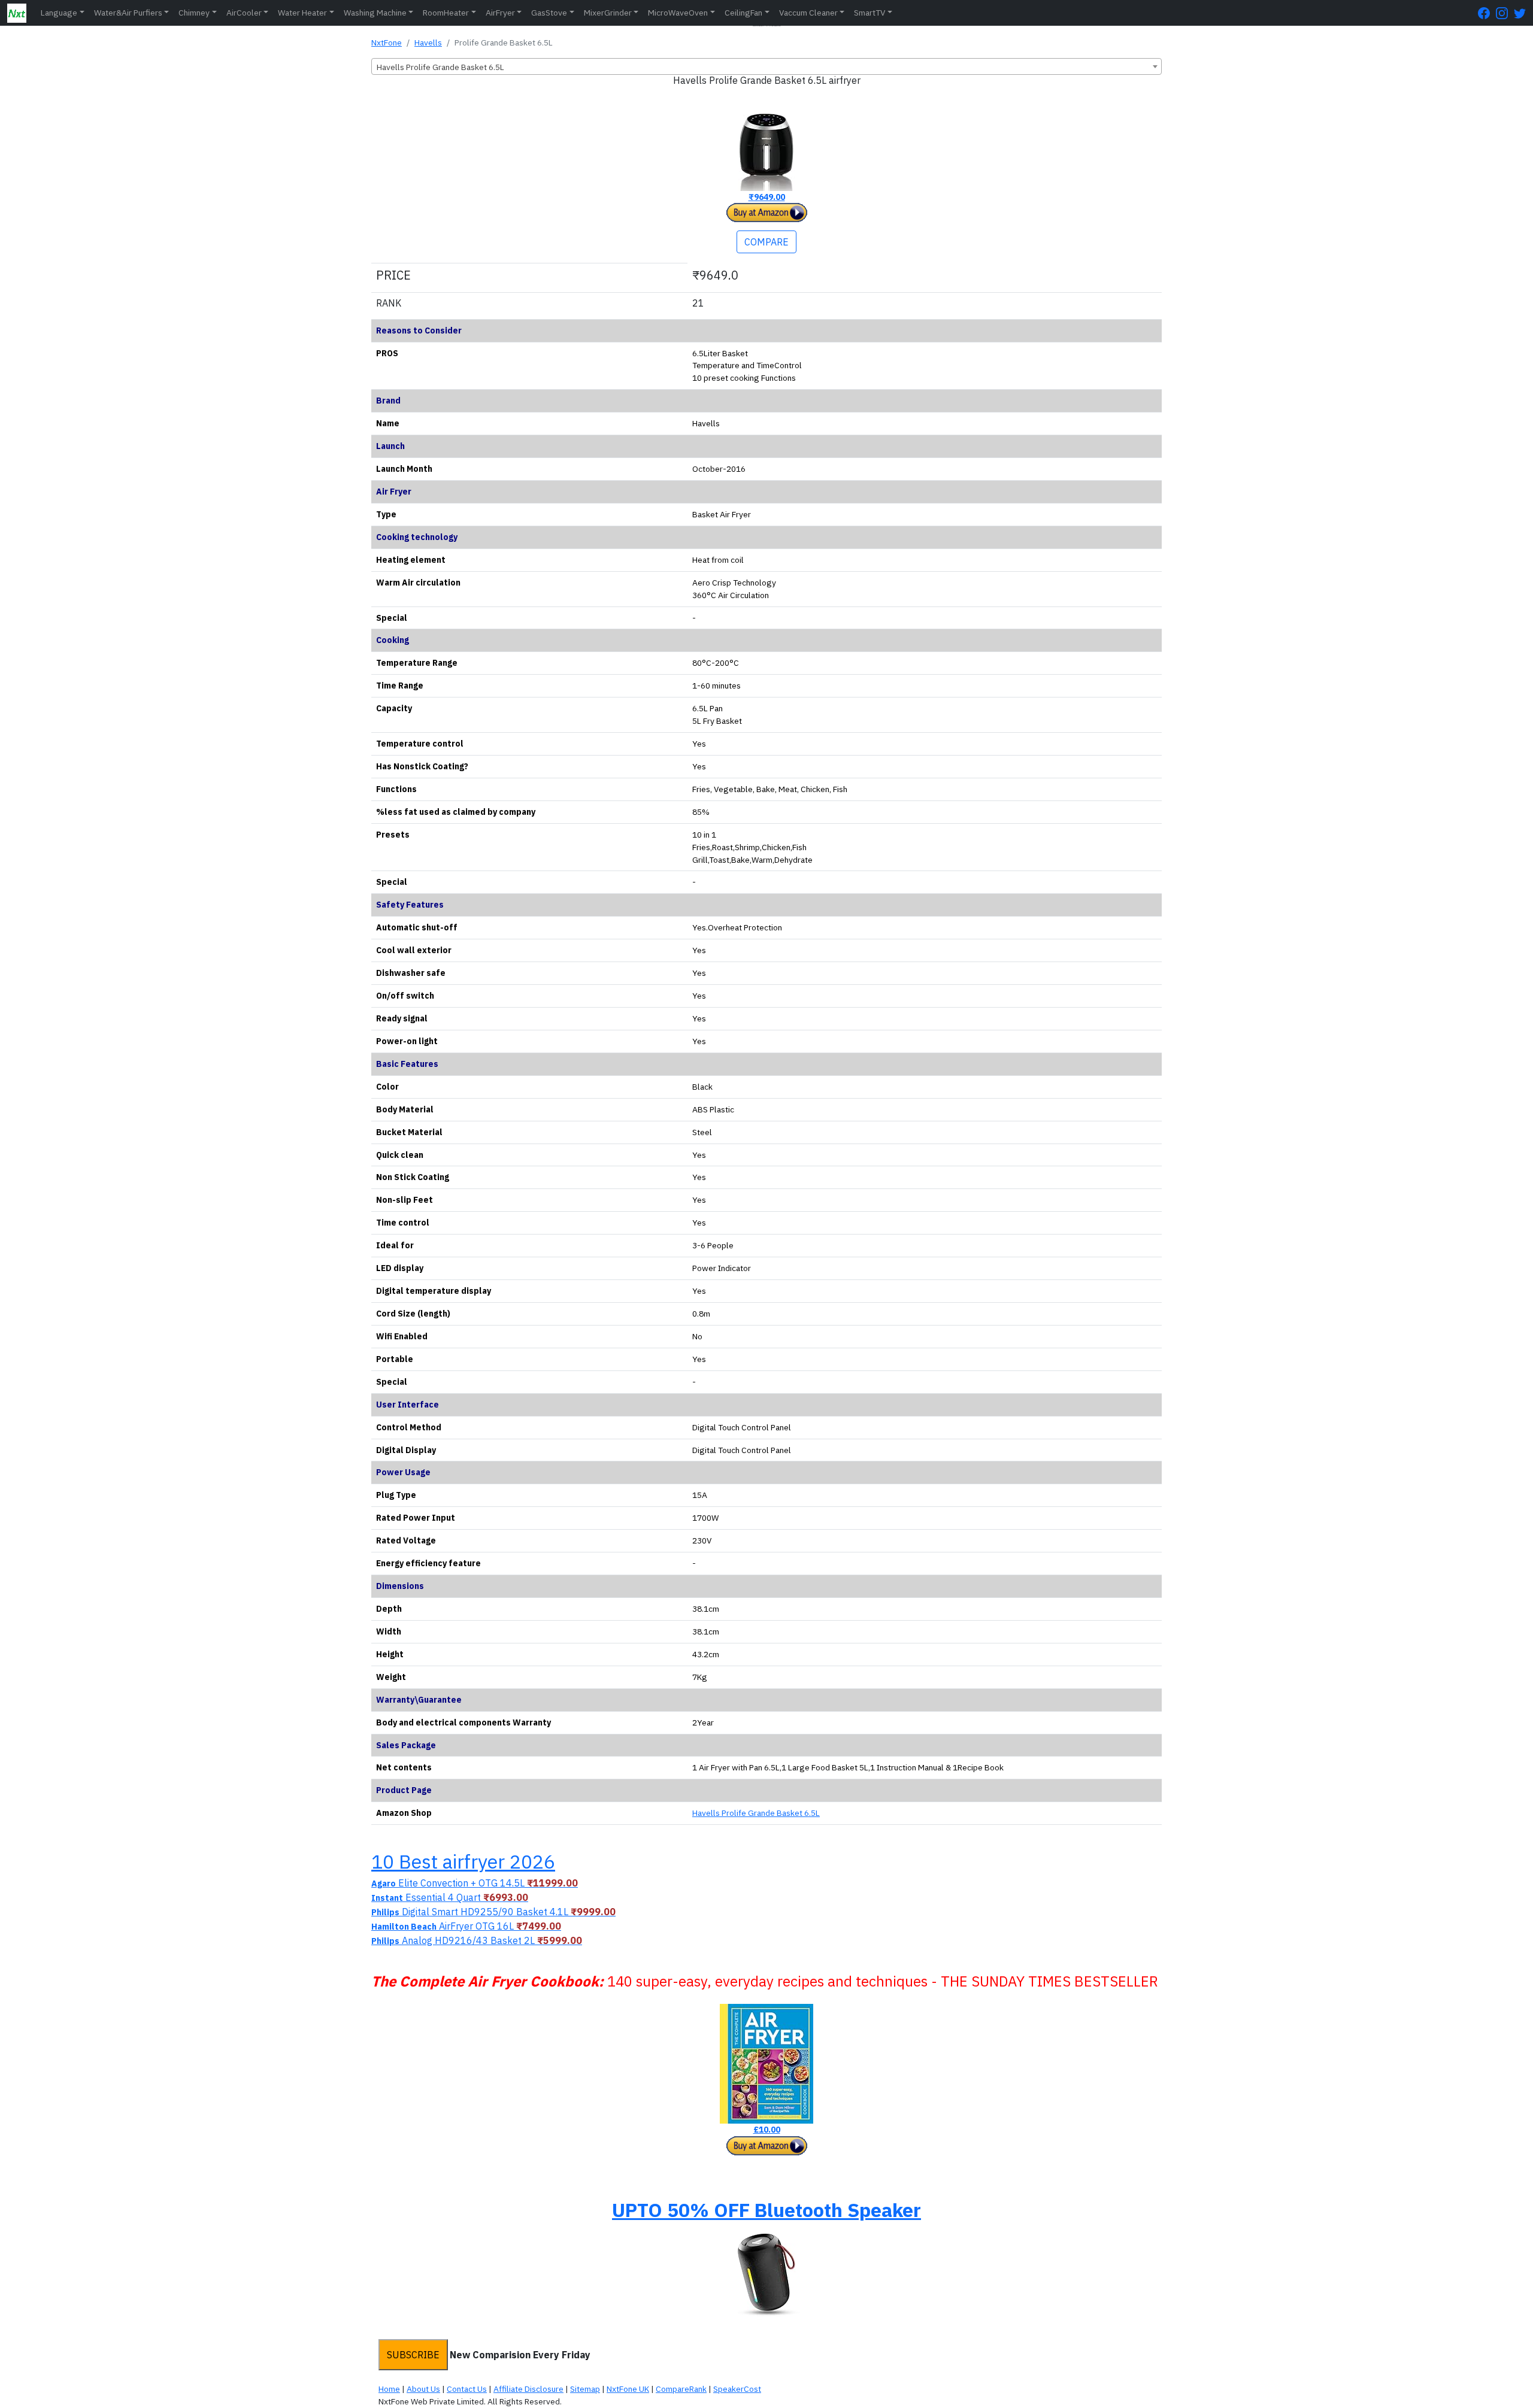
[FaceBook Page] (1487, 13)
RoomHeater (446, 13)
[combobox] (766, 66)
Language (59, 13)
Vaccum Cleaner (808, 13)
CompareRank (681, 2389)
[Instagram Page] (1505, 13)
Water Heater (302, 13)
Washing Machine (375, 13)
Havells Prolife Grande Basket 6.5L (756, 1813)
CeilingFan (743, 13)
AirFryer (500, 13)
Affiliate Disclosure (528, 2389)
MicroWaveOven (678, 13)
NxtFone (387, 43)
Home (389, 2389)
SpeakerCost (737, 2389)
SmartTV (869, 13)
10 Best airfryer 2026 (463, 1861)
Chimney (194, 13)
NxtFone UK (628, 2389)
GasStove (549, 13)
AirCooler (244, 13)
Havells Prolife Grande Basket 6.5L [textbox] (440, 67)
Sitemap (585, 2389)
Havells (428, 43)
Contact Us (467, 2389)
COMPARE (766, 242)
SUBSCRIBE (413, 2355)
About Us (423, 2389)
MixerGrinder (608, 13)
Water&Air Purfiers (128, 13)
